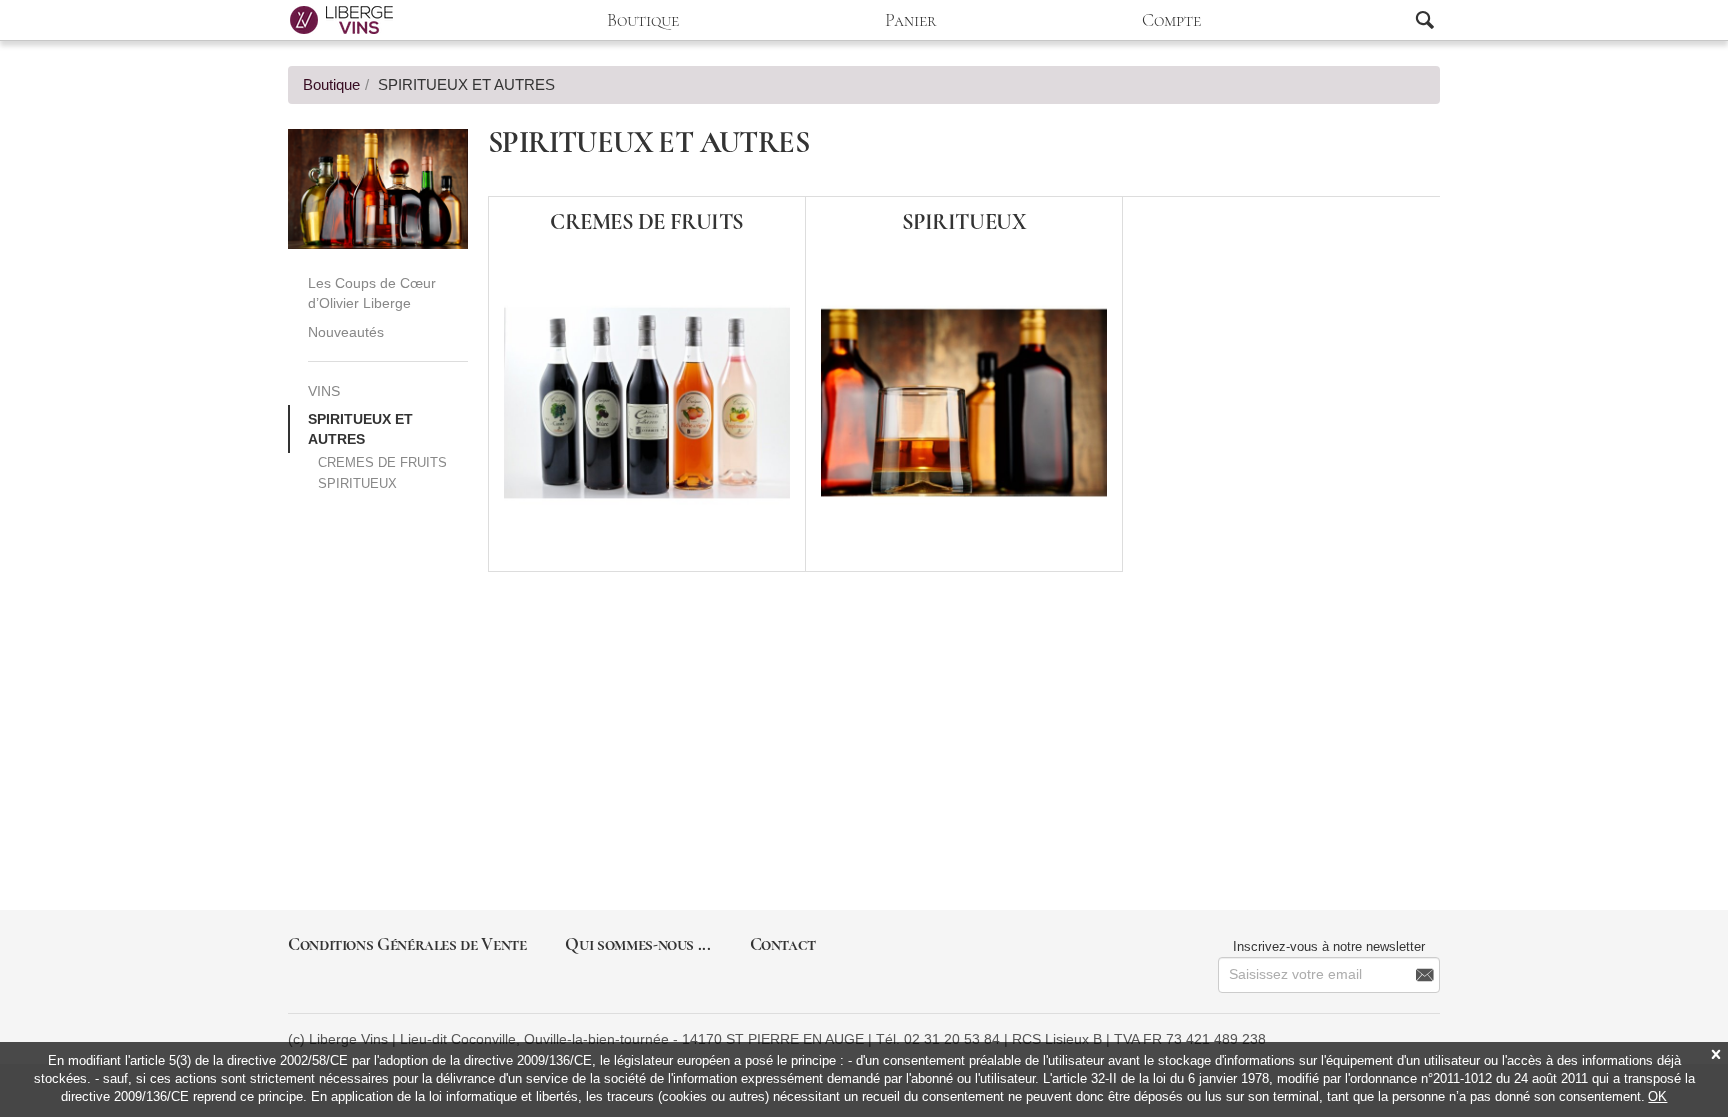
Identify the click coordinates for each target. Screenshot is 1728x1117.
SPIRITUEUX (357, 483)
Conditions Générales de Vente (407, 944)
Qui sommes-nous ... (637, 944)
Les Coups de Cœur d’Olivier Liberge (372, 293)
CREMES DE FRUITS (382, 462)
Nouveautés (346, 332)
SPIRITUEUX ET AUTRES (360, 429)
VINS (324, 391)
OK (1657, 1096)
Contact (783, 944)
